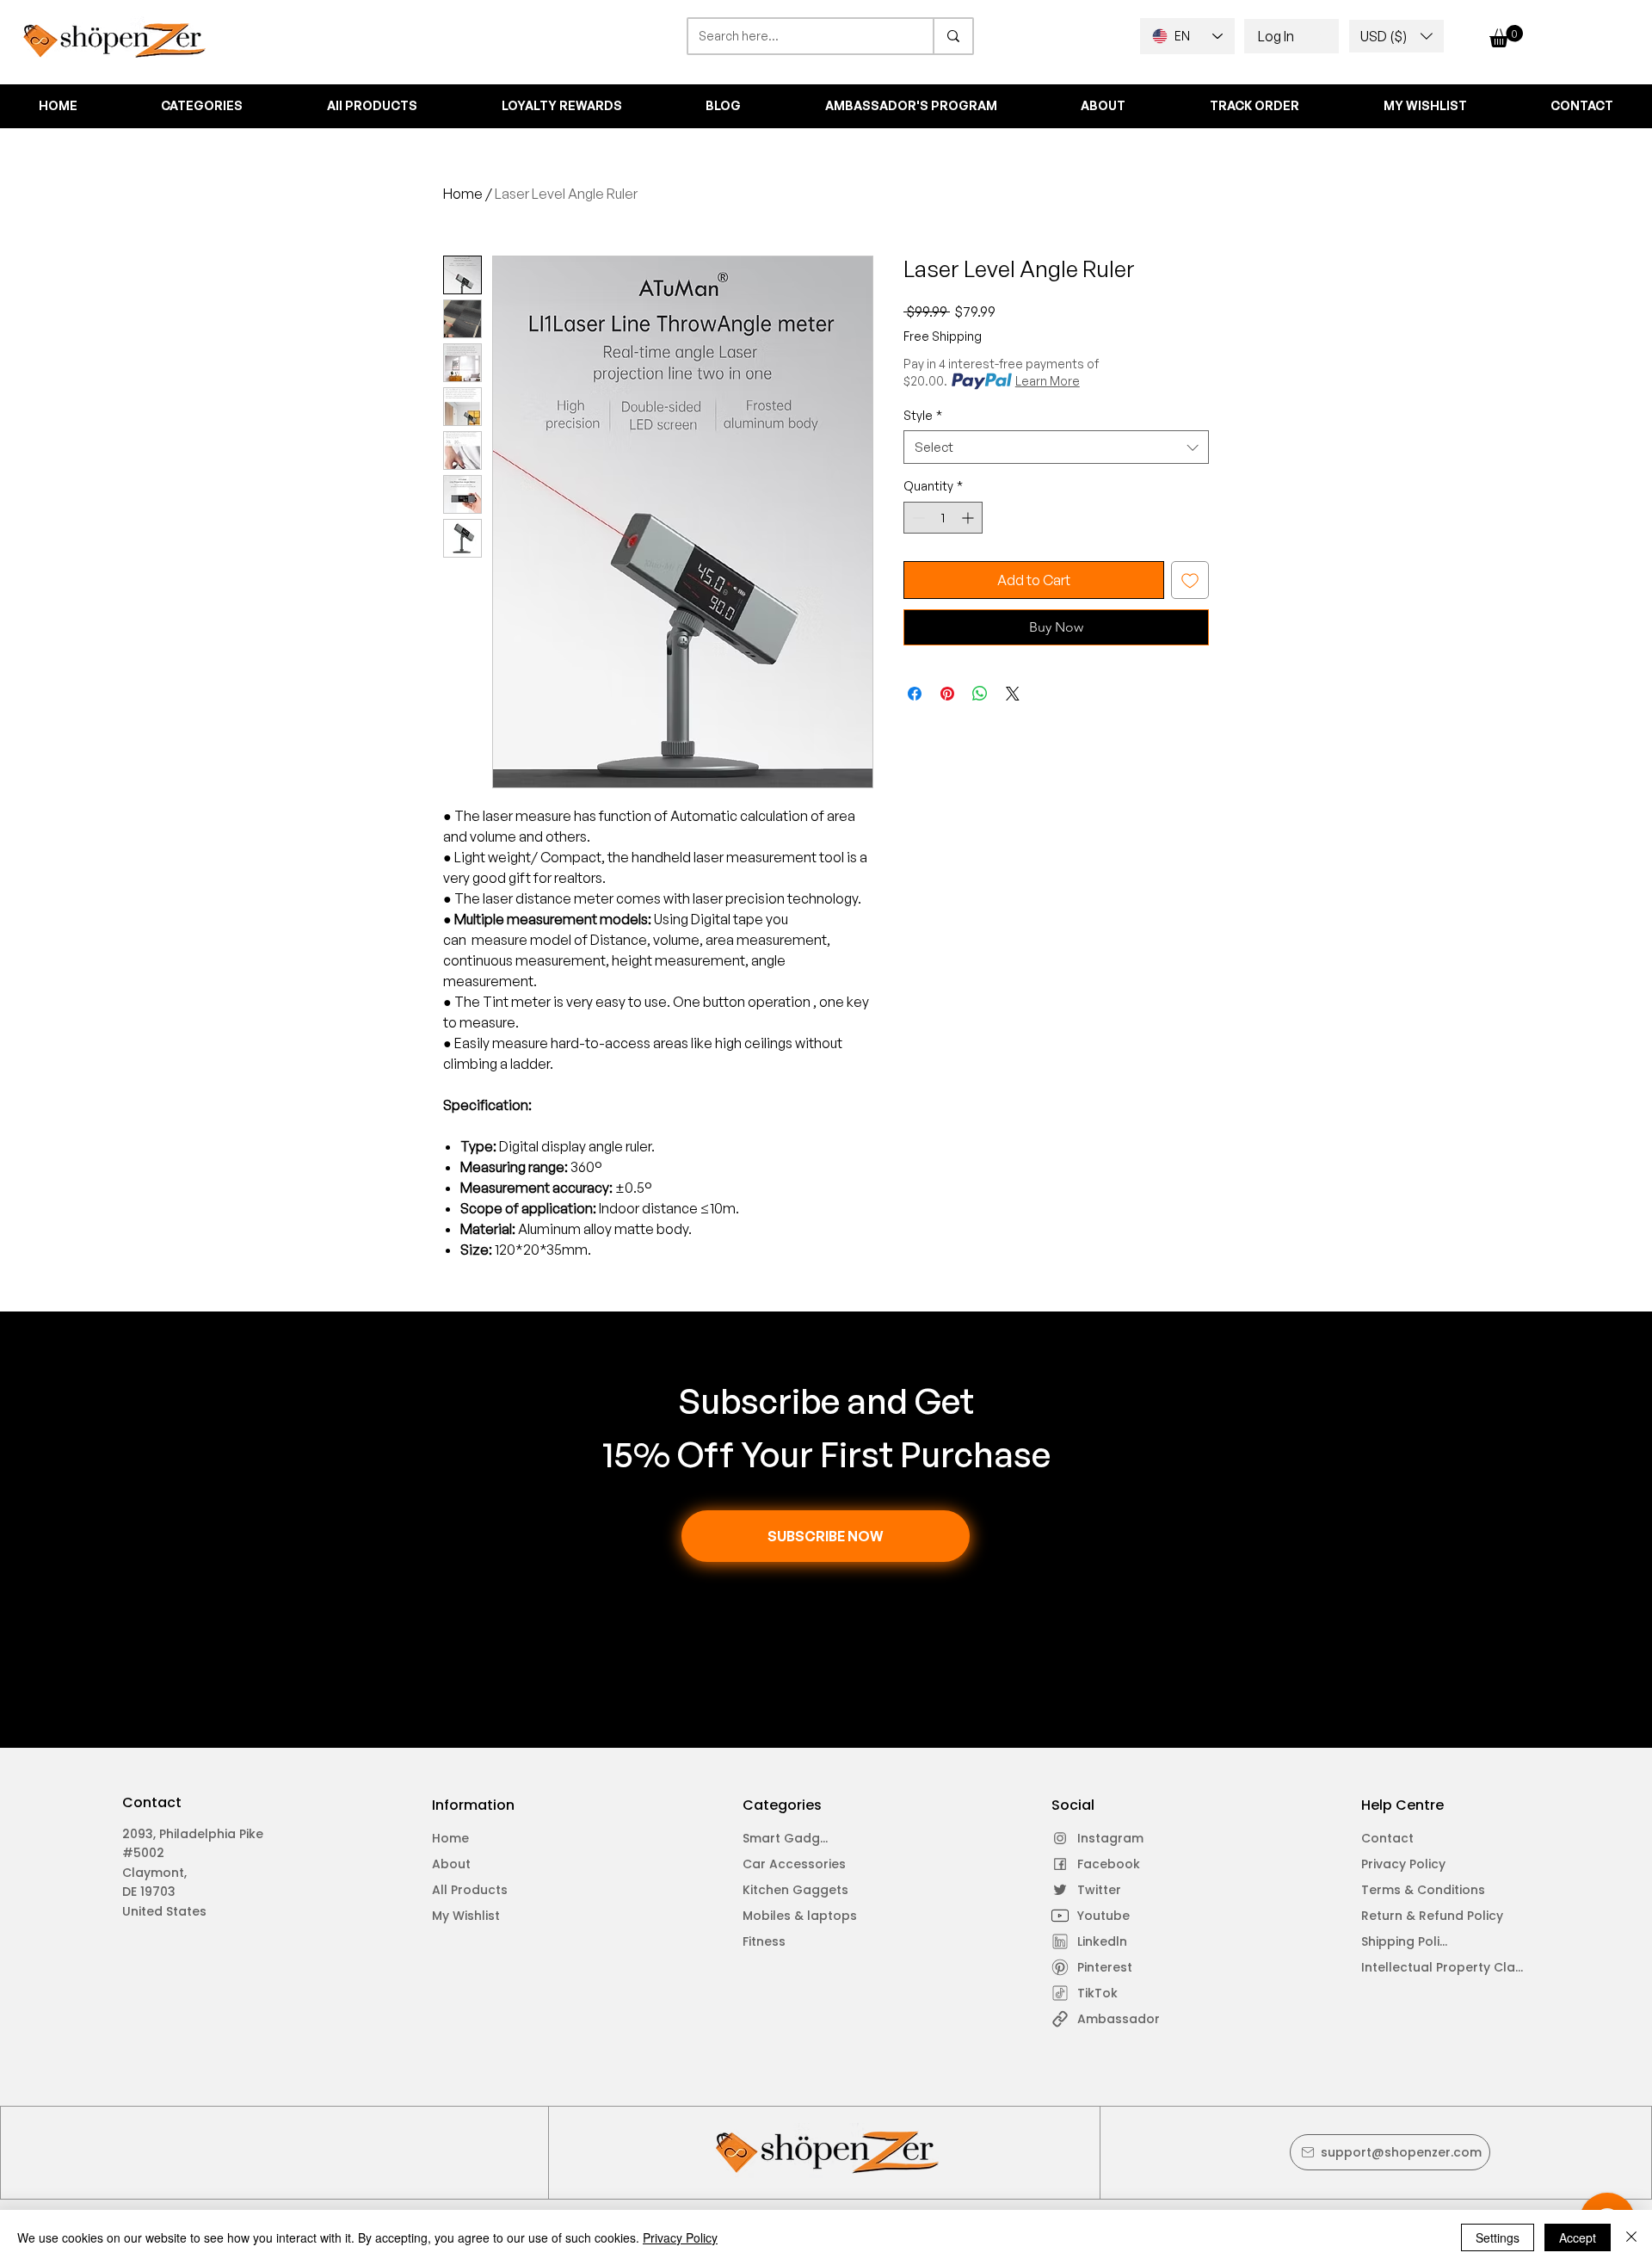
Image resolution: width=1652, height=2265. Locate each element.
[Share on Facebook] (915, 694)
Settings (1498, 2237)
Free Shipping (943, 336)
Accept (1578, 2237)
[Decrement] (917, 518)
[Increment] (969, 518)
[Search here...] (952, 36)
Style (923, 415)
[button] (1396, 36)
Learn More (1048, 381)
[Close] (1631, 2237)
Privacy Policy (680, 2237)
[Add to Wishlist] (1190, 580)
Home (463, 194)
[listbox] (1396, 36)
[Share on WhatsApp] (980, 694)
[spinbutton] (943, 518)
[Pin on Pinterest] (947, 694)
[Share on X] (1013, 694)
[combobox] (1056, 447)
